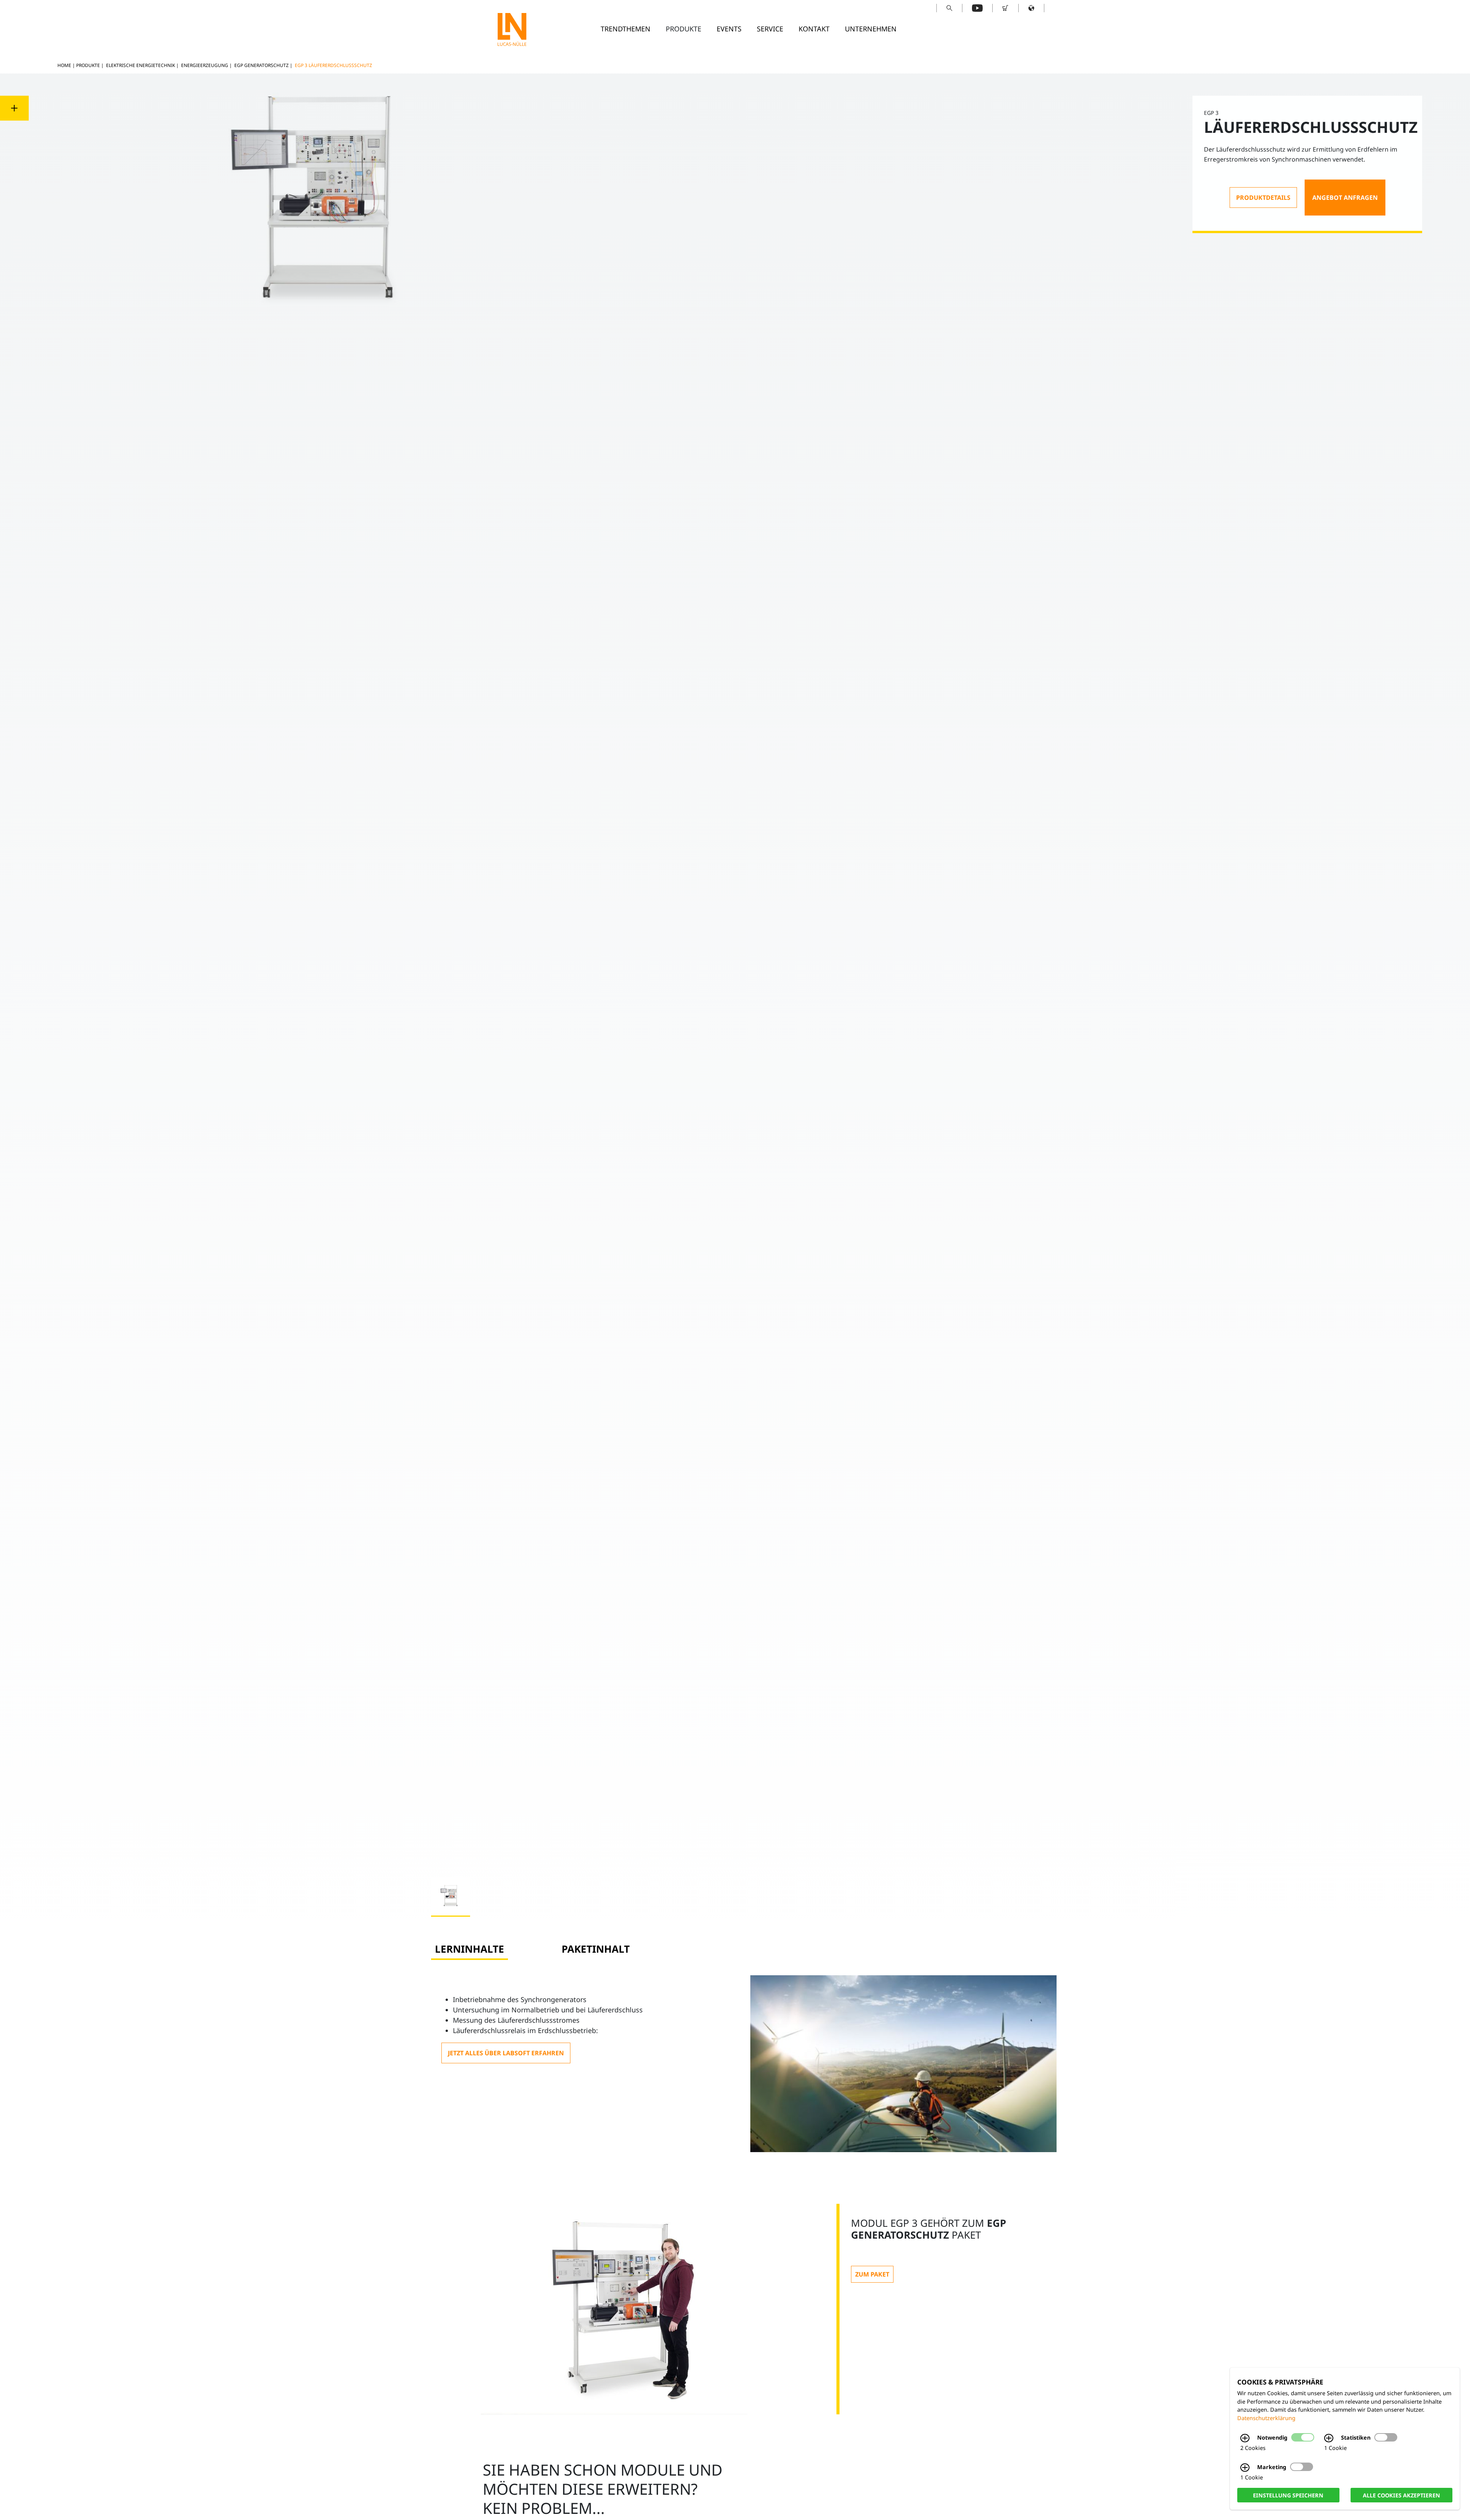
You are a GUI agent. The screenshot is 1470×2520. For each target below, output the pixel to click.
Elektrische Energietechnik (140, 65)
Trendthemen (626, 29)
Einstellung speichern (1288, 2495)
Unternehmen (871, 29)
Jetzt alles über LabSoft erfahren (506, 2053)
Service (770, 29)
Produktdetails (1263, 198)
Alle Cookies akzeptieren (1401, 2495)
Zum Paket (872, 2274)
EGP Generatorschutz (261, 65)
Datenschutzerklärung (1266, 2418)
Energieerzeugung (205, 65)
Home (64, 65)
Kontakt (814, 29)
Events (729, 29)
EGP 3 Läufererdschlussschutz (333, 65)
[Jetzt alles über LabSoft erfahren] (506, 2053)
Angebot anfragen (1345, 198)
